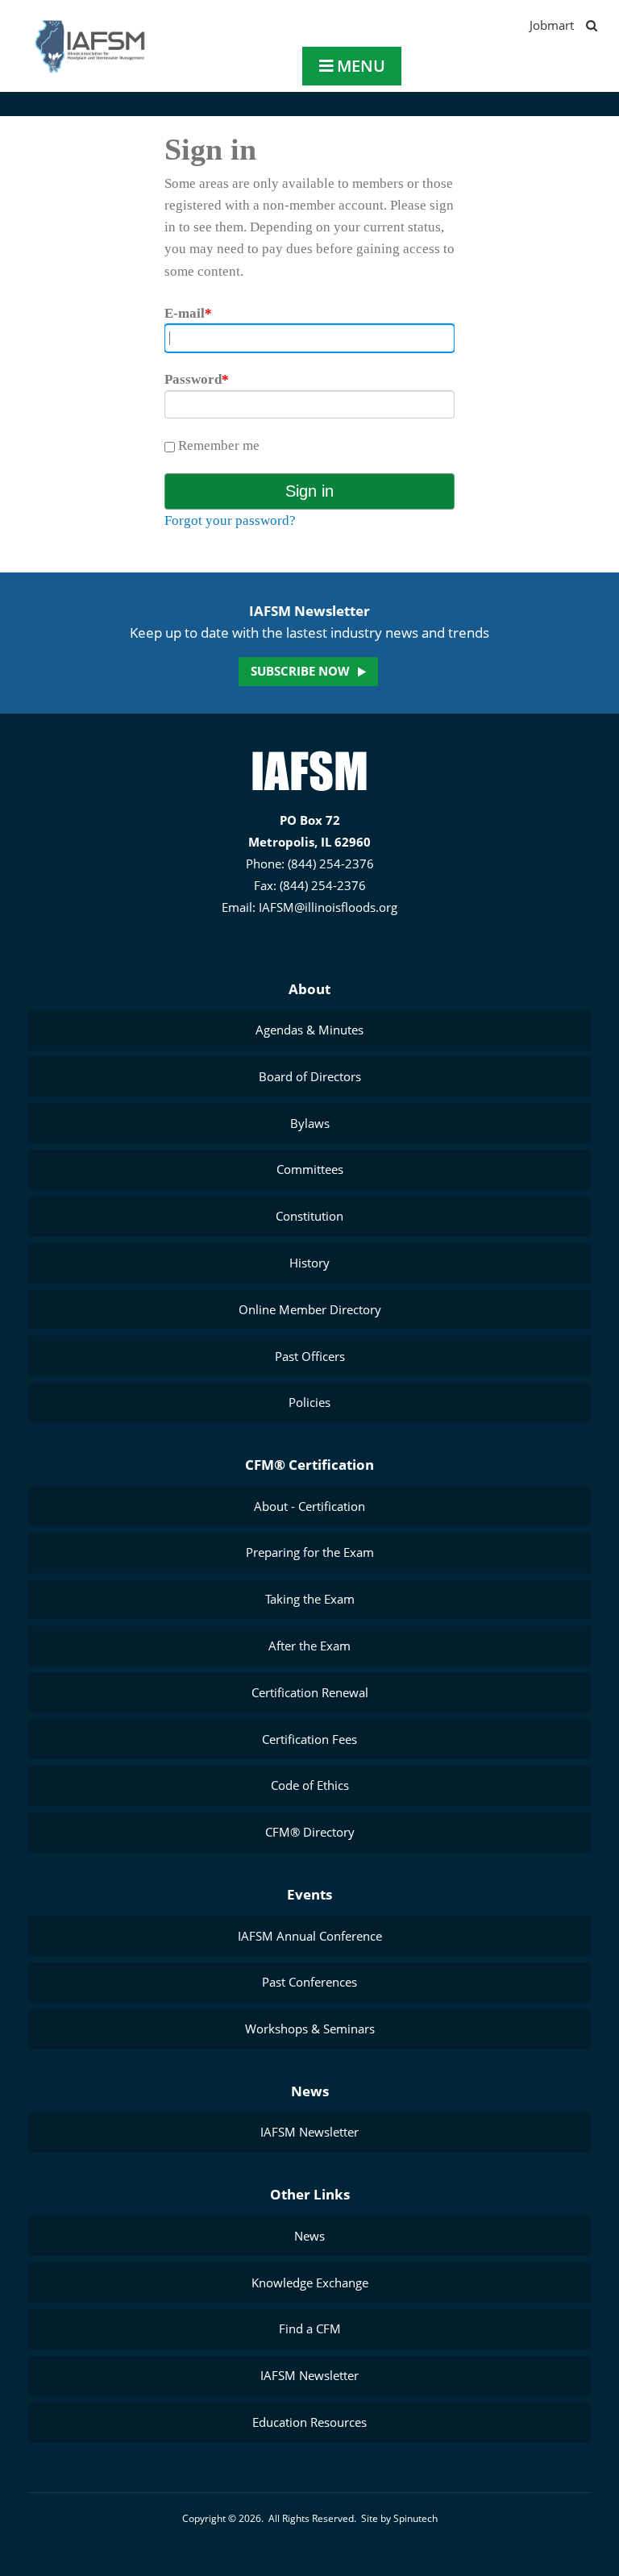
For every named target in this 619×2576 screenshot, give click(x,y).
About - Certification (309, 1506)
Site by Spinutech (399, 2518)
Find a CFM (310, 2328)
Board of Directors (310, 1076)
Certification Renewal (310, 1692)
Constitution (309, 1216)
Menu (359, 65)
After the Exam (309, 1646)
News (310, 2091)
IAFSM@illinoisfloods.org (328, 907)
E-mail (188, 313)
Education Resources (309, 2422)
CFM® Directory (310, 1832)
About (309, 989)
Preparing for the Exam (310, 1552)
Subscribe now (300, 671)
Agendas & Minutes (309, 1030)
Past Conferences (309, 1982)
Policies (309, 1402)
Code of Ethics (310, 1785)
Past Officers (310, 1356)
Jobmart (552, 25)
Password (197, 379)
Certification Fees (309, 1739)
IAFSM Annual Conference (310, 1936)
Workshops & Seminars (310, 2029)
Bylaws (310, 1123)
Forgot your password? (230, 520)
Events (309, 1894)
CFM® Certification (309, 1465)
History (309, 1263)
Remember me (217, 445)
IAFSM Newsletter (309, 2132)
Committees (310, 1169)
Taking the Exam (310, 1599)
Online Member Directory (310, 1309)
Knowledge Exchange (310, 2283)
